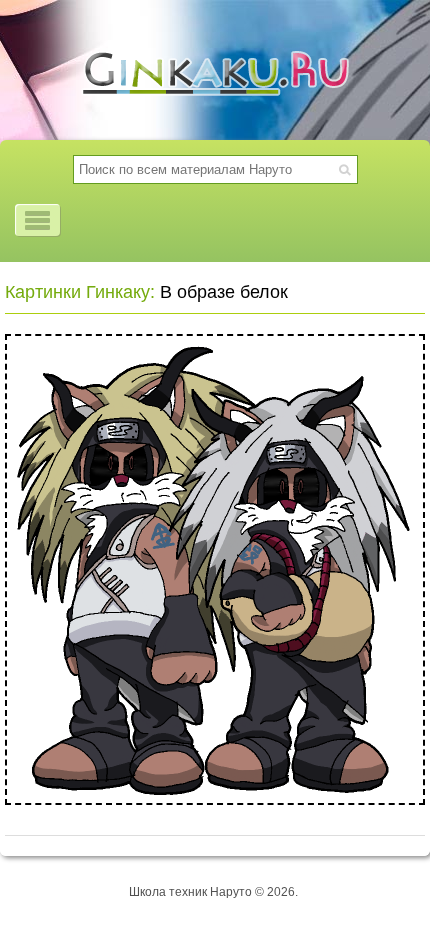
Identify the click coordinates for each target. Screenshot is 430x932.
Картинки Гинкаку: (80, 292)
